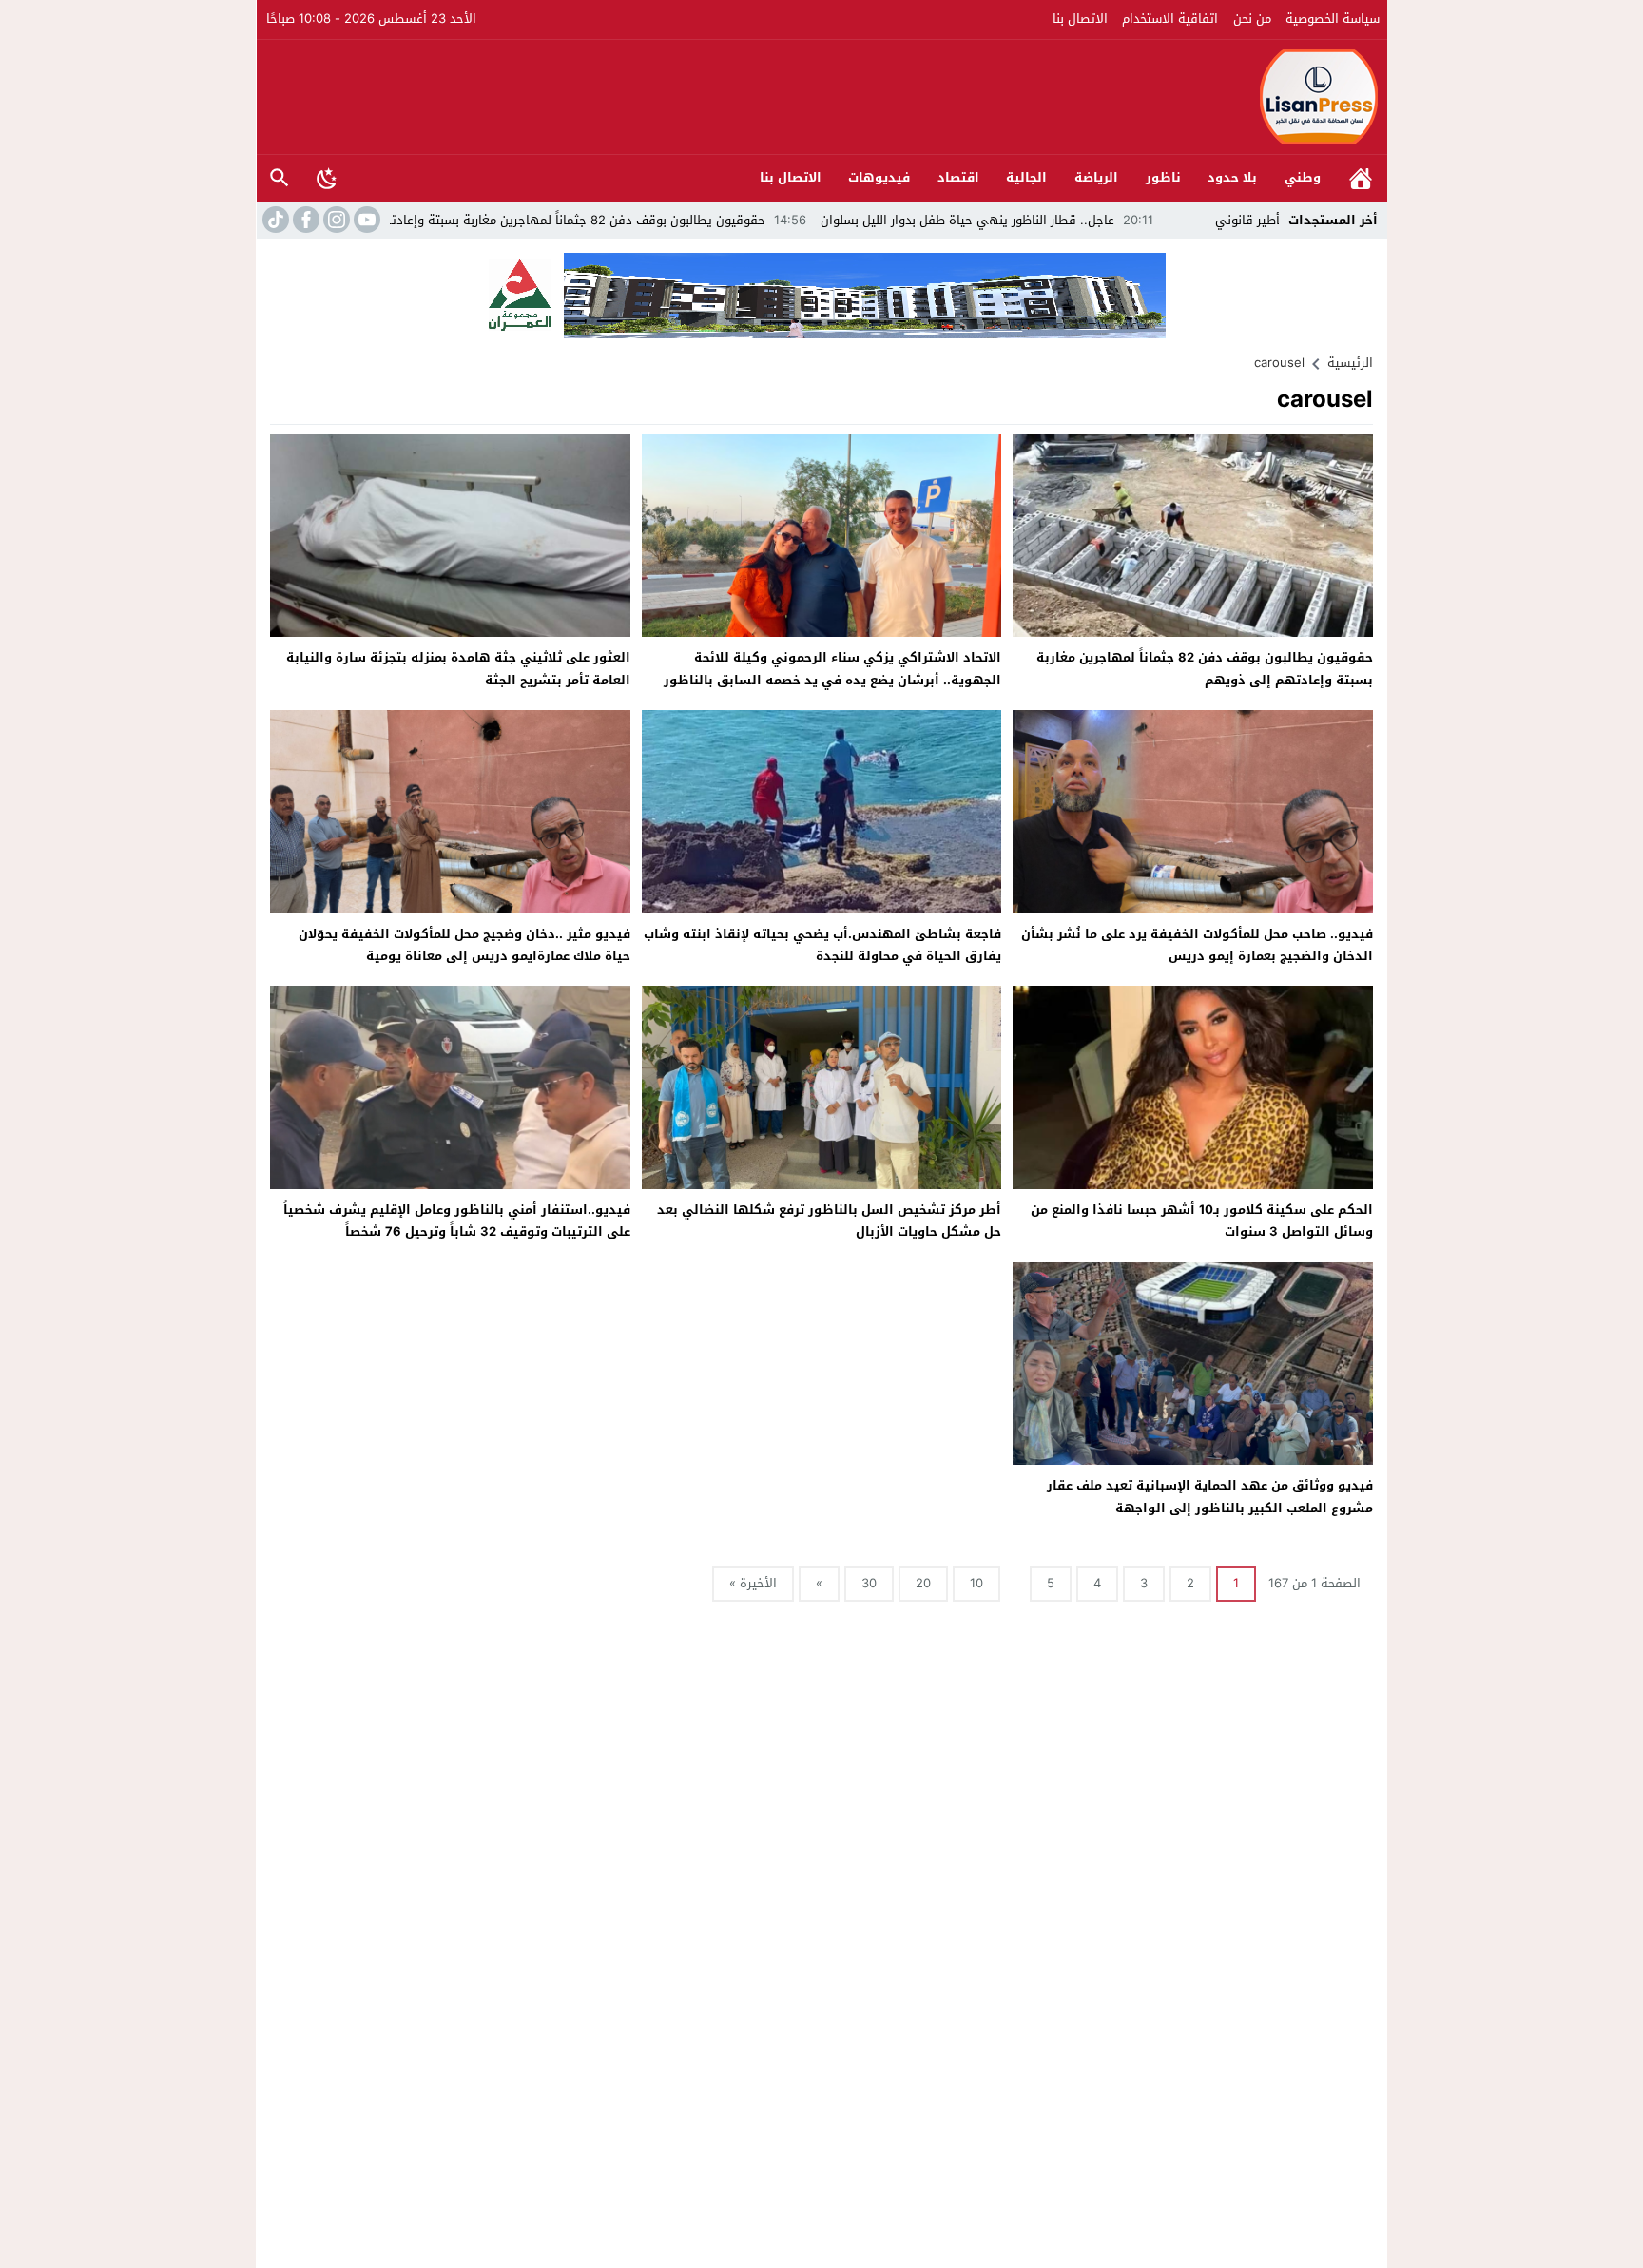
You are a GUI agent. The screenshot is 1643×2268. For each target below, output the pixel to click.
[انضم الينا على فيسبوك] (304, 220)
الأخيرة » (753, 1583)
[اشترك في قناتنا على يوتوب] (365, 220)
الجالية (1026, 177)
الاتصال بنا (1080, 19)
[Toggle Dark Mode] (327, 178)
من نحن (1252, 19)
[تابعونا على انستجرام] (335, 220)
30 (869, 1583)
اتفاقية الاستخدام (1170, 19)
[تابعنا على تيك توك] (274, 220)
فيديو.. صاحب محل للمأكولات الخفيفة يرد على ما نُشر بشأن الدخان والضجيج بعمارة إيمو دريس (1197, 945)
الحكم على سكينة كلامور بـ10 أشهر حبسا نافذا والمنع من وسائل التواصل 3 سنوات (1202, 1220)
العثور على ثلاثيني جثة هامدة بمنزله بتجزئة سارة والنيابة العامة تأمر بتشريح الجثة (458, 668)
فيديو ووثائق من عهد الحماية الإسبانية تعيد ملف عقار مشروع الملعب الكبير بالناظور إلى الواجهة (1210, 1496)
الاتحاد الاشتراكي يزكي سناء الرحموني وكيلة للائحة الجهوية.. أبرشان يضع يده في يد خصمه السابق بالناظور (832, 668)
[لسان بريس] (822, 97)
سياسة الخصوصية (1333, 19)
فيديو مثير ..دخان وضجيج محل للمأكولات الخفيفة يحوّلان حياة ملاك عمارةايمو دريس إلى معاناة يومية (464, 945)
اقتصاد (958, 177)
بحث (280, 178)
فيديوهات (879, 177)
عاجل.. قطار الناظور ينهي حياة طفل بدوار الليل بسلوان (1097, 220)
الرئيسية (1361, 178)
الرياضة (1096, 177)
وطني (1303, 177)
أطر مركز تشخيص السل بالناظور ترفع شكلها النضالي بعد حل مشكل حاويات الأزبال (829, 1220)
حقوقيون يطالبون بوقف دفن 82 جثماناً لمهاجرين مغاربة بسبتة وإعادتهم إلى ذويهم (667, 220)
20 (923, 1583)
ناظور (1163, 177)
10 (976, 1583)
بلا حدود (1232, 177)
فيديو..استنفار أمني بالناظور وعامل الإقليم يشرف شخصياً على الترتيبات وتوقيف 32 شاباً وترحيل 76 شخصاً (457, 1220)
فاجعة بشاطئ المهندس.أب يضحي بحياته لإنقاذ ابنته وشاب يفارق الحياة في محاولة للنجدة (822, 945)
